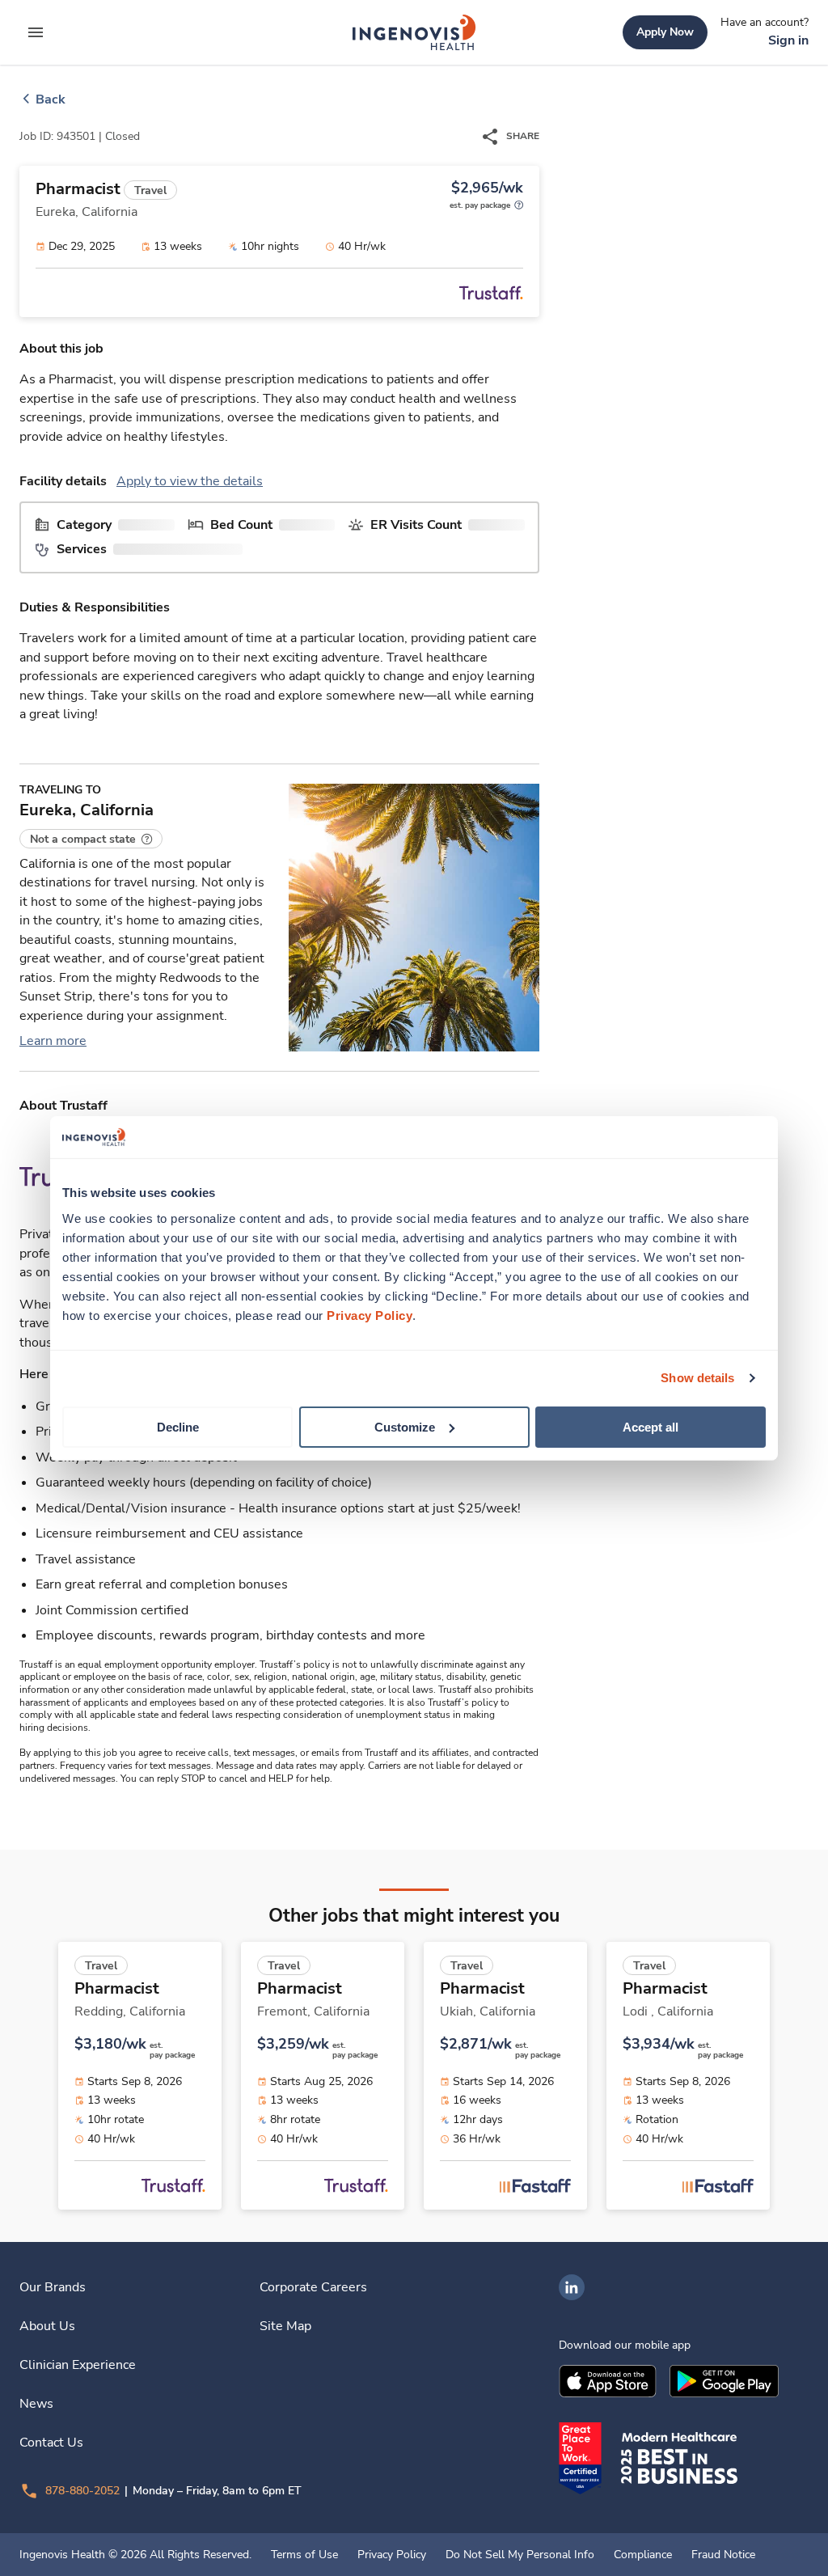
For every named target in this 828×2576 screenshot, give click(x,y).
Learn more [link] (53, 1041)
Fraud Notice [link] (723, 2555)
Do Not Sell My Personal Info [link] (520, 2555)
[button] (91, 839)
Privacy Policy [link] (392, 2555)
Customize (405, 1426)
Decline (178, 1426)
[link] (414, 32)
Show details (697, 1378)
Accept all (651, 1426)
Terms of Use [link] (304, 2555)
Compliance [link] (643, 2555)
